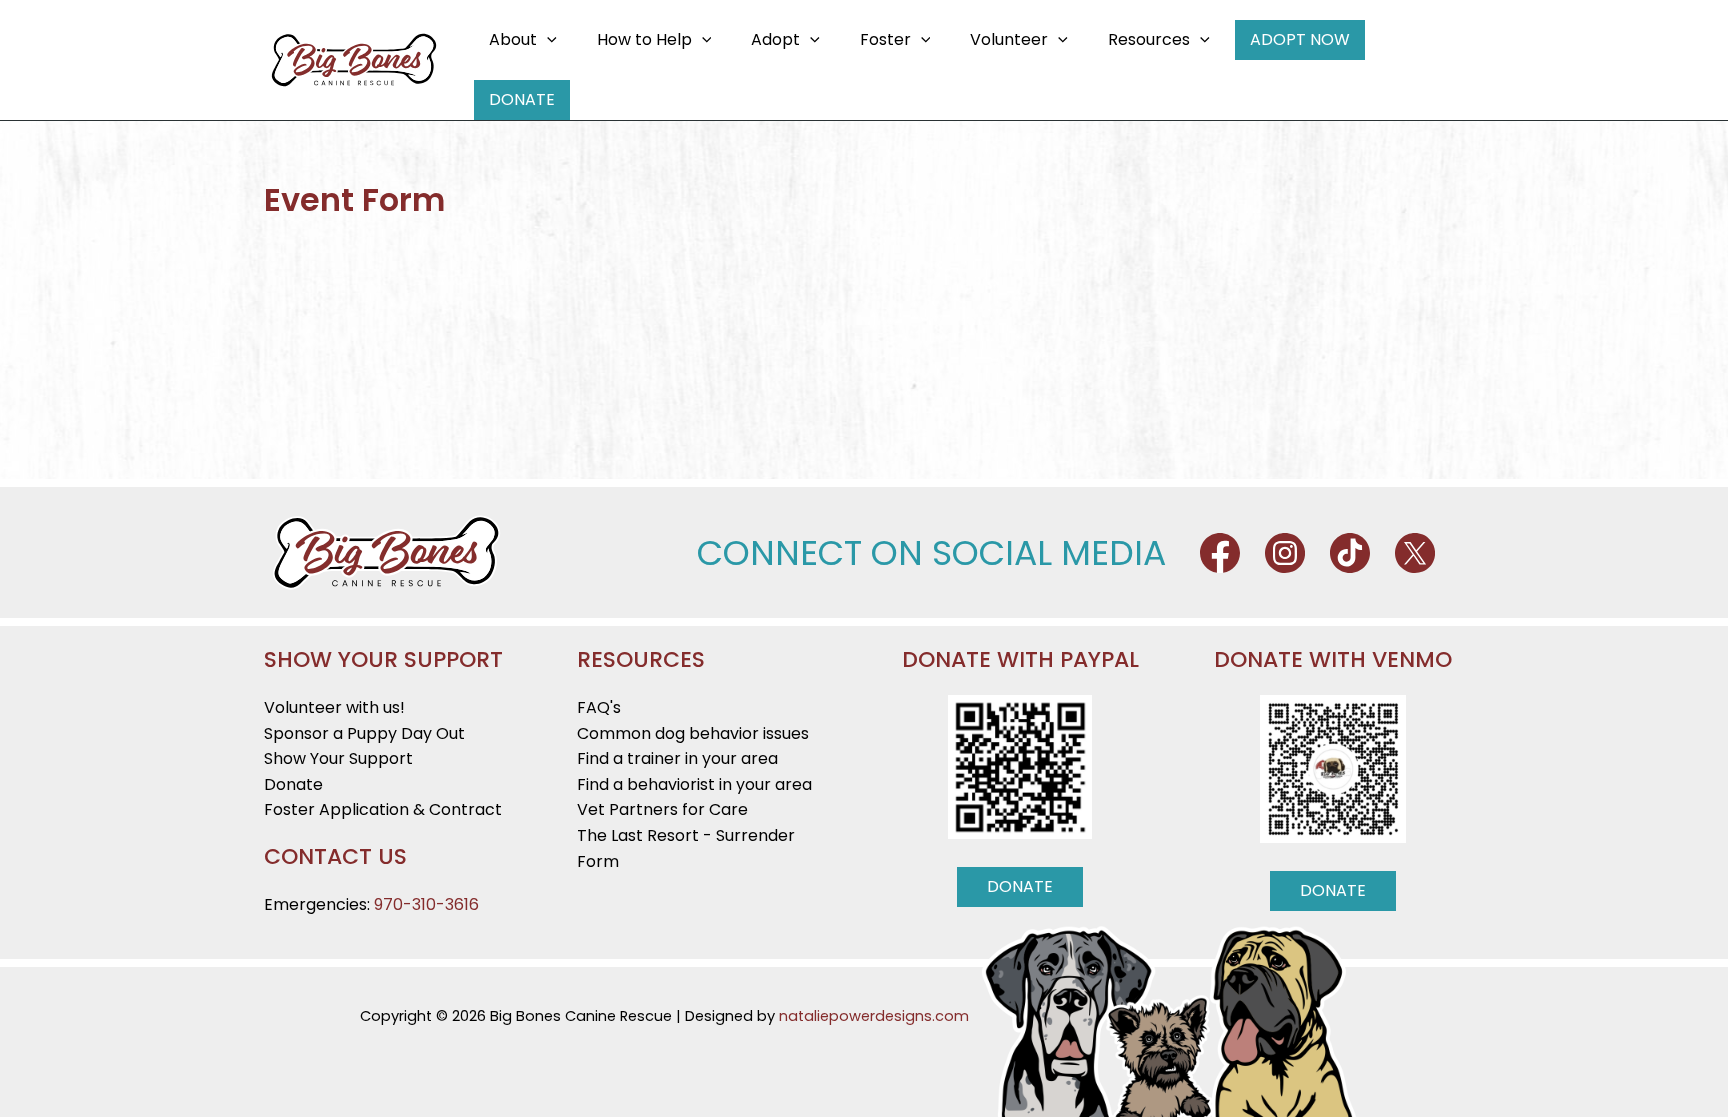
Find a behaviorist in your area (694, 784)
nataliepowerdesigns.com (874, 1016)
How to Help (644, 39)
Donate (522, 99)
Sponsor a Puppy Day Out (364, 733)
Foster (885, 39)
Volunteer (1009, 39)
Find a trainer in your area (677, 758)
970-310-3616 (426, 904)
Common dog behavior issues (693, 733)
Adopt (775, 39)
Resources (1149, 39)
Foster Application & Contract (383, 809)
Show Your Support (338, 758)
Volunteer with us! (334, 707)
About (513, 39)
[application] (547, 40)
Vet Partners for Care (662, 809)
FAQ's (599, 707)
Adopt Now (1300, 39)
